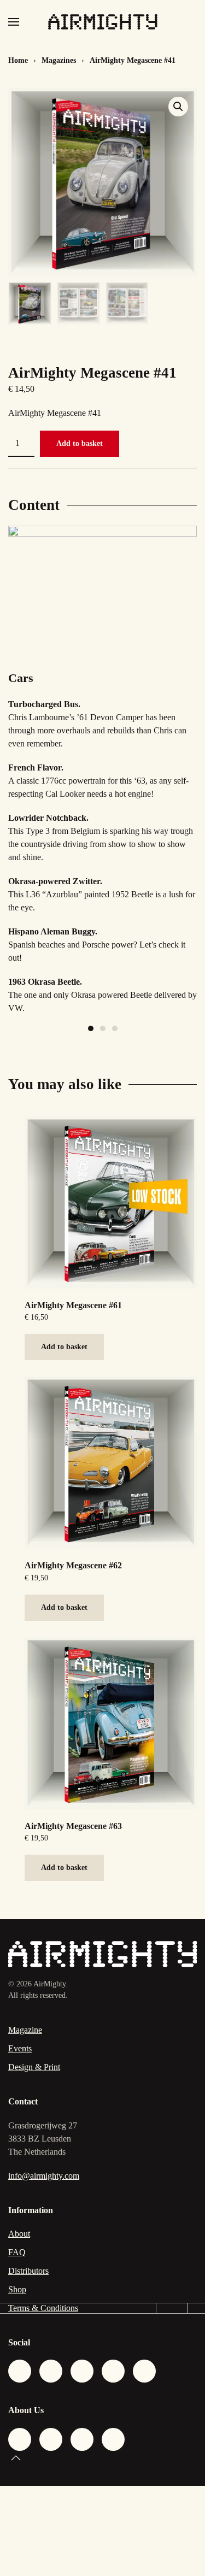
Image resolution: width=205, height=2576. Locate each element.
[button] (14, 22)
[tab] (91, 1028)
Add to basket (80, 443)
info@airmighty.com (44, 2176)
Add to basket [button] (64, 1347)
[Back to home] (103, 22)
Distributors (28, 2271)
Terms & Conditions (43, 2308)
